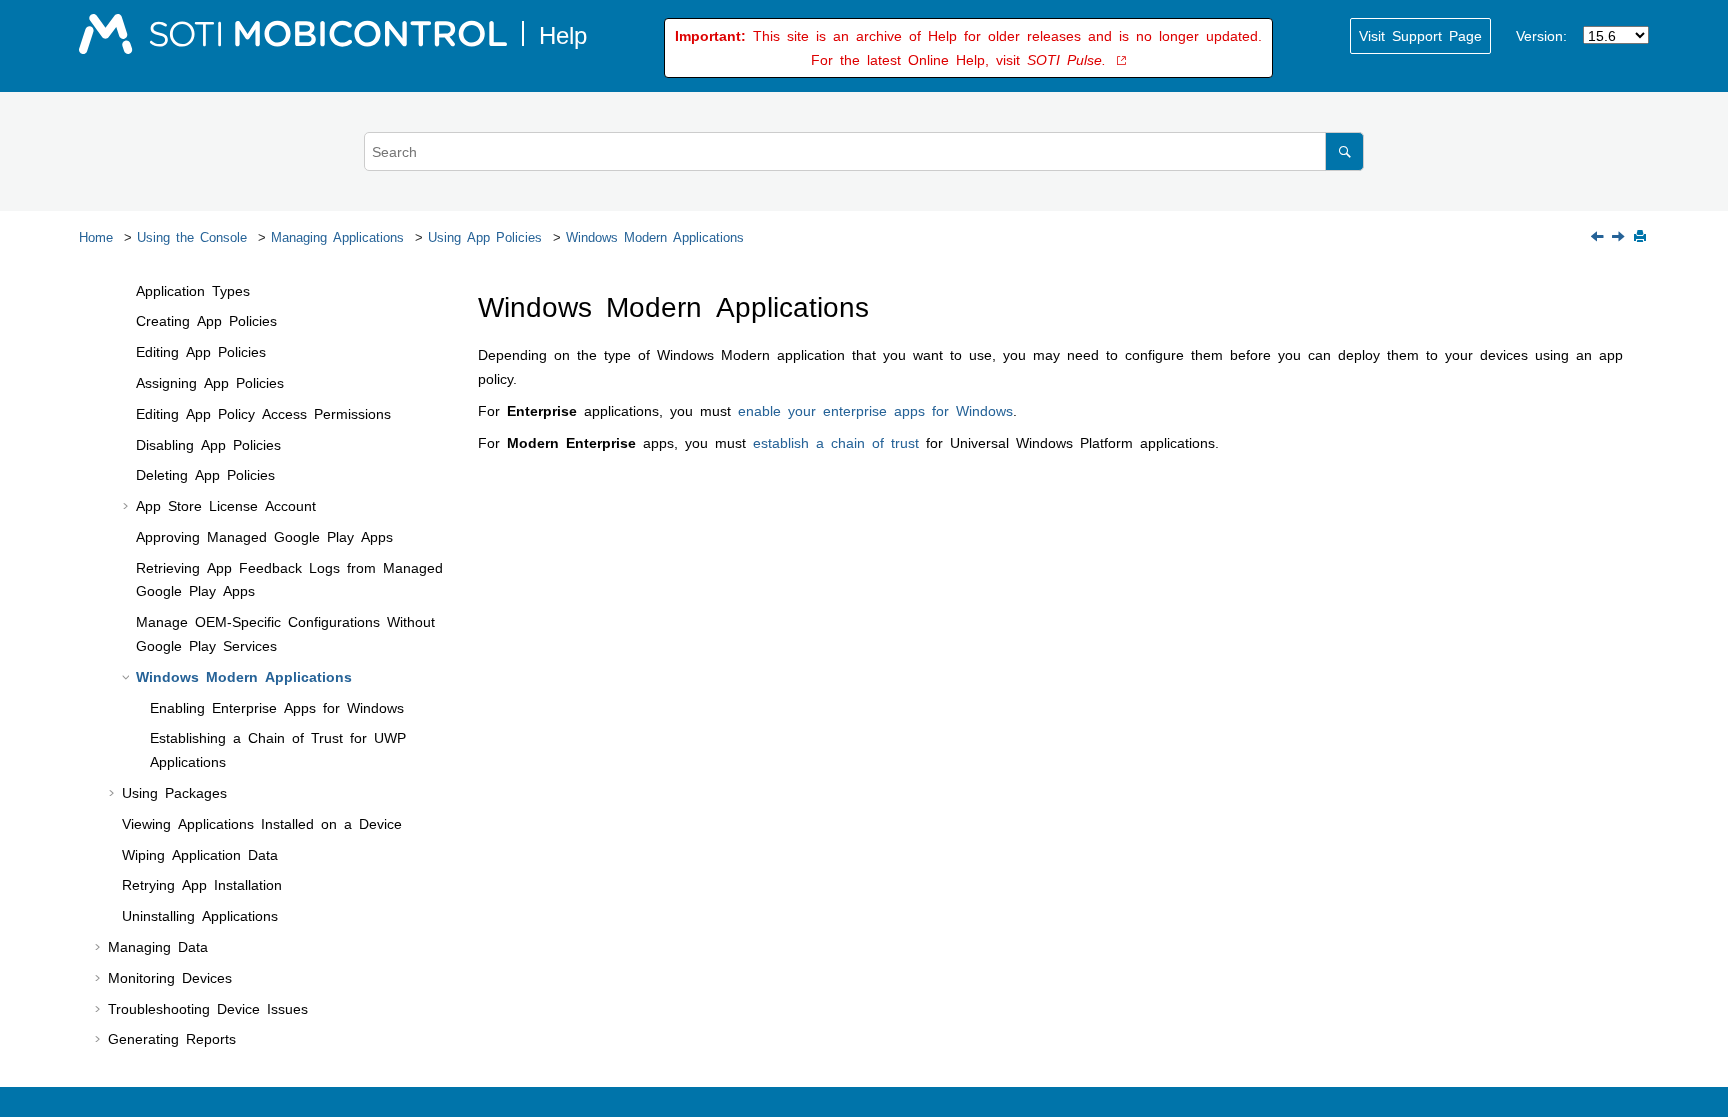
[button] (128, 291)
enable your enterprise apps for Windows (875, 410)
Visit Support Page (1420, 35)
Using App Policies (485, 236)
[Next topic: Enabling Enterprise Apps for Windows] (1620, 237)
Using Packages (174, 792)
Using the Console (192, 236)
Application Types (193, 290)
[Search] (1344, 151)
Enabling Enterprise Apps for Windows (277, 707)
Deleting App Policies (205, 474)
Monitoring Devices (170, 977)
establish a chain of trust (836, 442)
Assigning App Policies (210, 382)
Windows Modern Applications (655, 236)
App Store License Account (226, 505)
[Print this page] (1642, 237)
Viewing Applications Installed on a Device (262, 823)
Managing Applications (337, 236)
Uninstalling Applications (200, 915)
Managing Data (158, 946)
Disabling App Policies (208, 444)
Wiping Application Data (200, 854)
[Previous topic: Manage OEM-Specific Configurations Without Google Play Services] (1599, 237)
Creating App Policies (206, 320)
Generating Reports (172, 1038)
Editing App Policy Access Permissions (263, 413)
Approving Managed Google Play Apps (264, 536)
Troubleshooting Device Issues (208, 1008)
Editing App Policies (201, 351)
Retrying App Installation (202, 884)
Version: (1541, 35)
